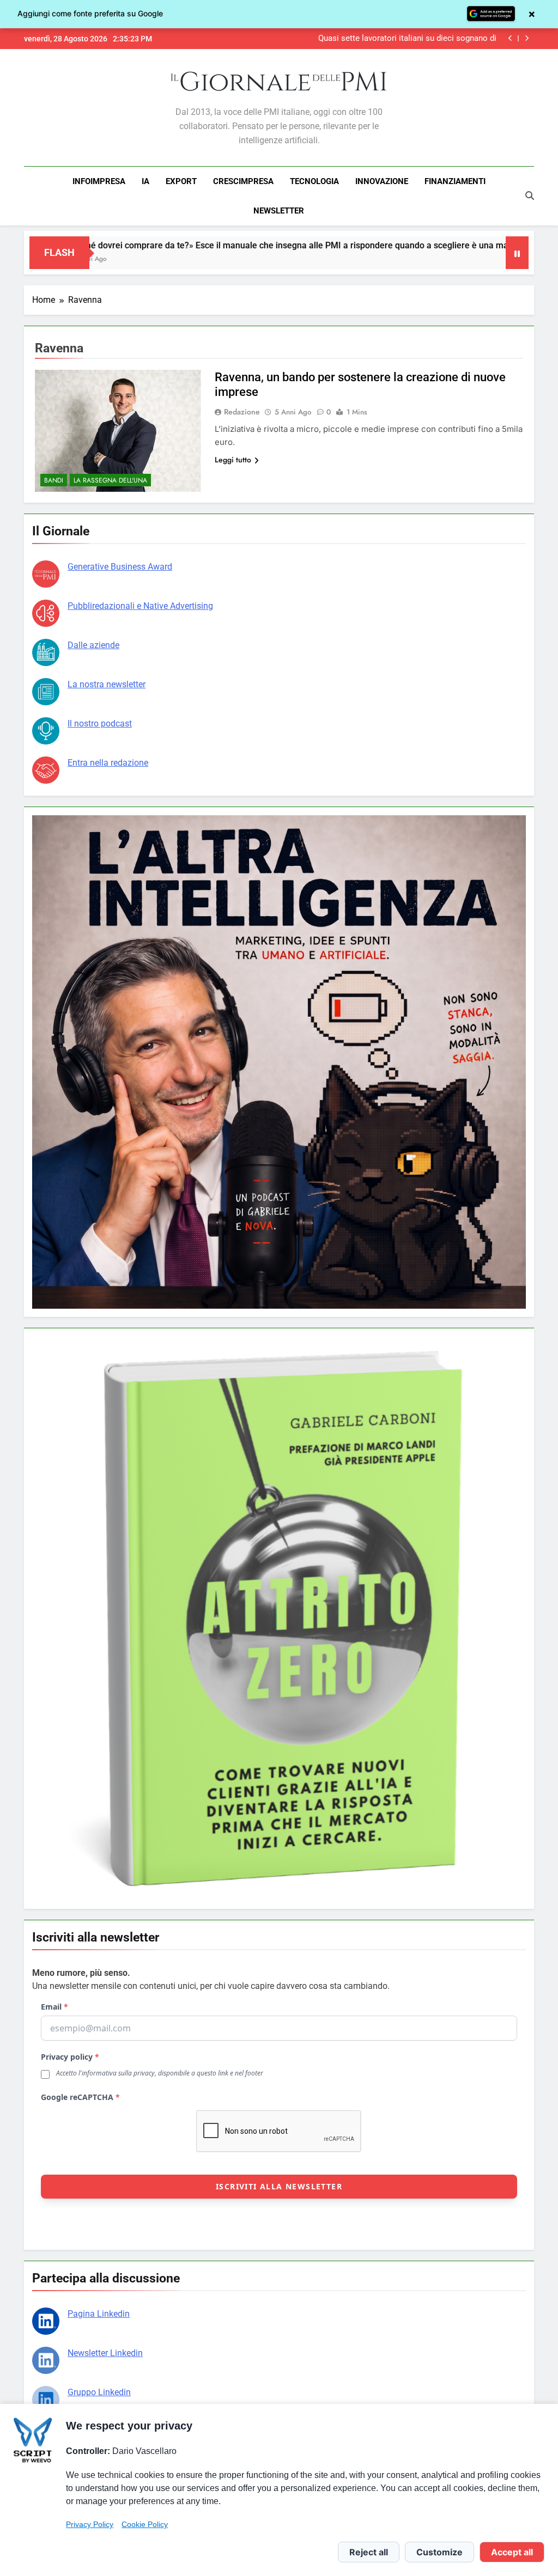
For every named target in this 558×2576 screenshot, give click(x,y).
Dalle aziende (93, 645)
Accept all (512, 2552)
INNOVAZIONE (382, 181)
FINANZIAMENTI (455, 181)
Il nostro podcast (100, 724)
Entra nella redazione (108, 763)
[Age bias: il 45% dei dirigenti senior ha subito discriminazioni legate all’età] (466, 260)
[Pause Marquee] (517, 253)
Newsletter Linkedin (105, 2353)
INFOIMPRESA (99, 181)
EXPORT (181, 181)
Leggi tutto (233, 460)
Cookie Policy (145, 2524)
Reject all (369, 2552)
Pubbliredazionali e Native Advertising (140, 606)
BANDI (54, 480)
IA (145, 181)
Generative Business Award (120, 567)
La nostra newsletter (107, 684)
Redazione (242, 412)
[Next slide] (527, 38)
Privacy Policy (90, 2524)
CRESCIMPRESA (243, 181)
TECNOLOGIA (314, 181)
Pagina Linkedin (99, 2314)
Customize (439, 2552)
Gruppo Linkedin (99, 2392)
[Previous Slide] (510, 38)
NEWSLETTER (279, 211)
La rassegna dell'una (110, 480)
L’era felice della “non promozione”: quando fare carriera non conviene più (394, 39)
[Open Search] (530, 196)
